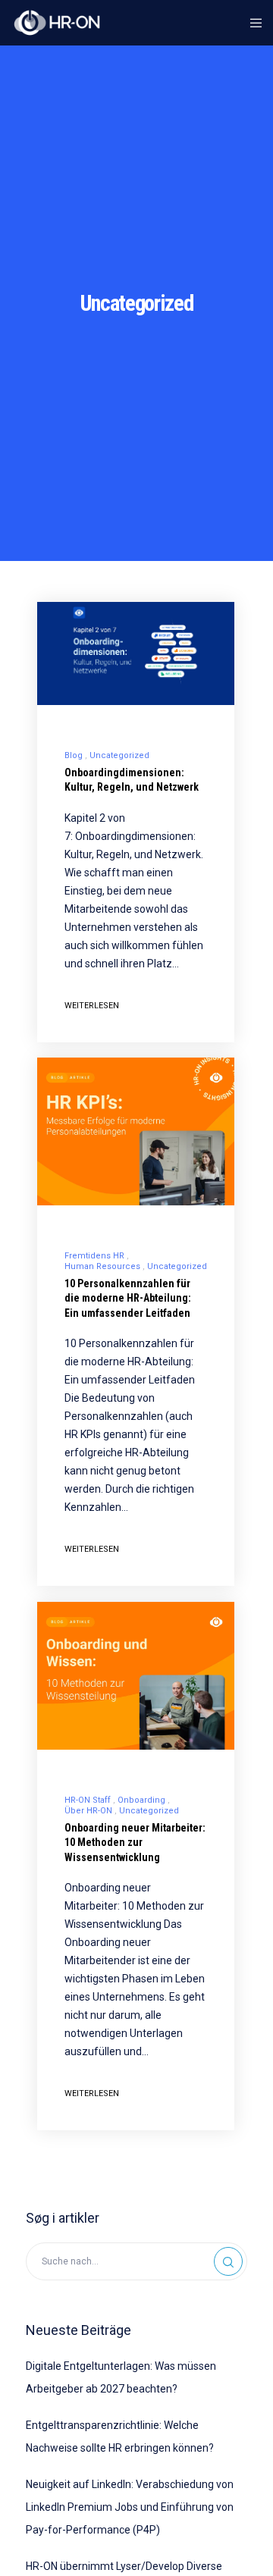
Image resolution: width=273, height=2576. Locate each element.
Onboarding (141, 1800)
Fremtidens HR (94, 1256)
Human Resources (102, 1266)
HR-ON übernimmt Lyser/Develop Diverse (124, 2566)
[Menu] (251, 23)
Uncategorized (119, 755)
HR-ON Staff (88, 1800)
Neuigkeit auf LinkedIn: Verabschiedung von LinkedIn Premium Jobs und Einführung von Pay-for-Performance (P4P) (130, 2507)
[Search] (228, 2261)
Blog (74, 755)
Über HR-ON (88, 1811)
